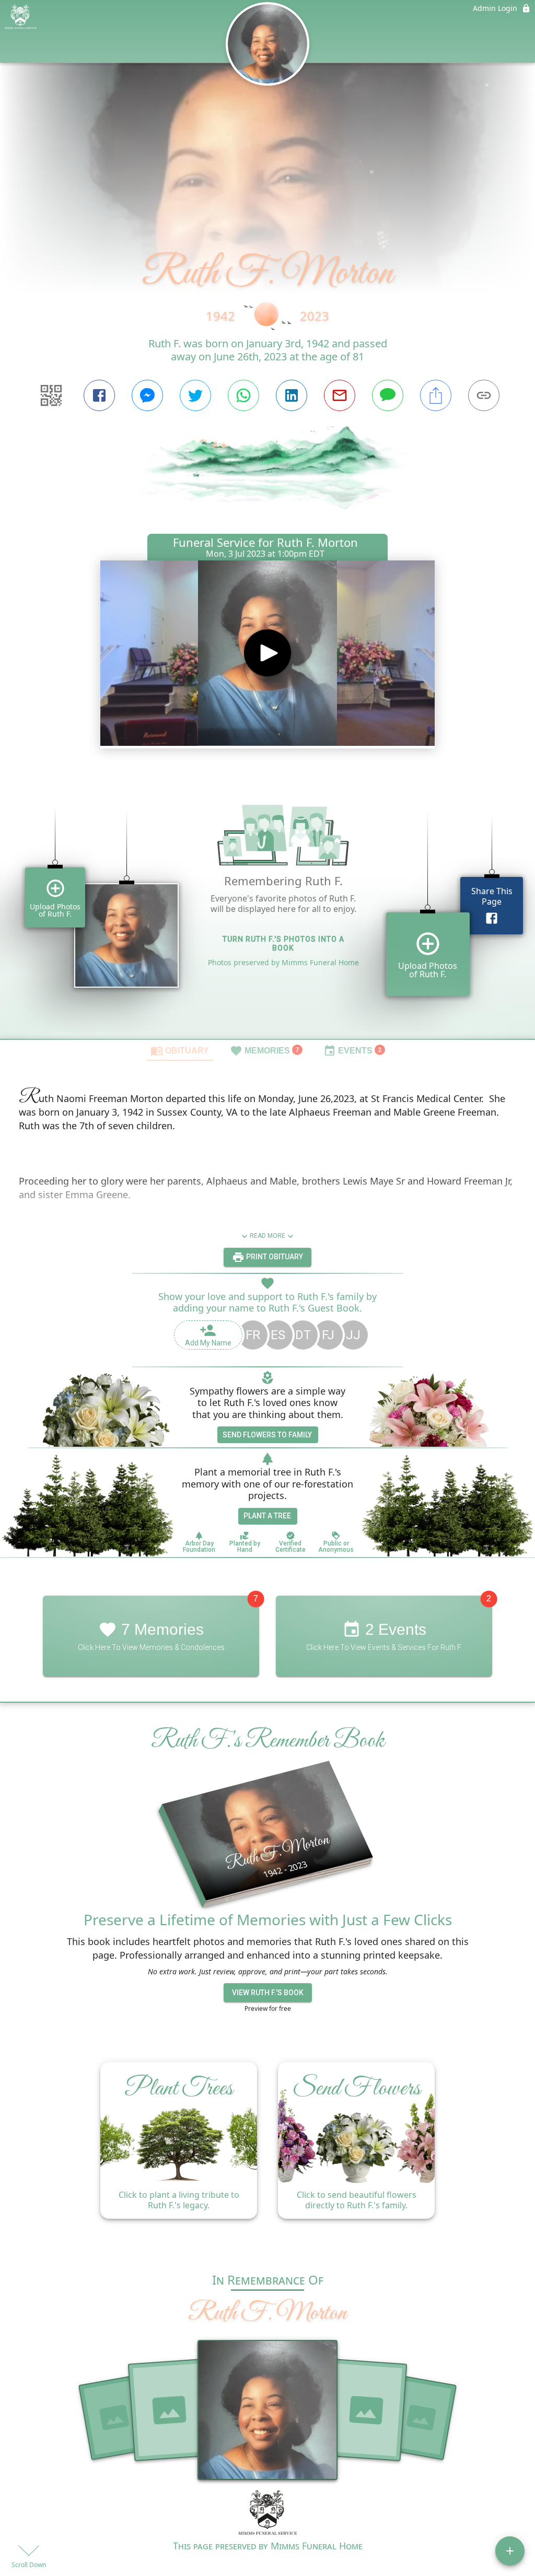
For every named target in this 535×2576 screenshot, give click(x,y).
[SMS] (388, 395)
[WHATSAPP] (243, 395)
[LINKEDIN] (292, 395)
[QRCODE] (51, 395)
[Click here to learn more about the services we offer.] (267, 2514)
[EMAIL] (340, 395)
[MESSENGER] (147, 395)
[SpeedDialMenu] (510, 2551)
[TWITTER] (195, 395)
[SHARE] (436, 395)
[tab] (180, 1050)
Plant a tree (267, 1516)
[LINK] (484, 395)
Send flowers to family (267, 1435)
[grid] (267, 907)
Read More (267, 1236)
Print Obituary (274, 1257)
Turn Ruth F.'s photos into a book (283, 944)
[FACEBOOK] (99, 395)
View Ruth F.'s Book (268, 1993)
